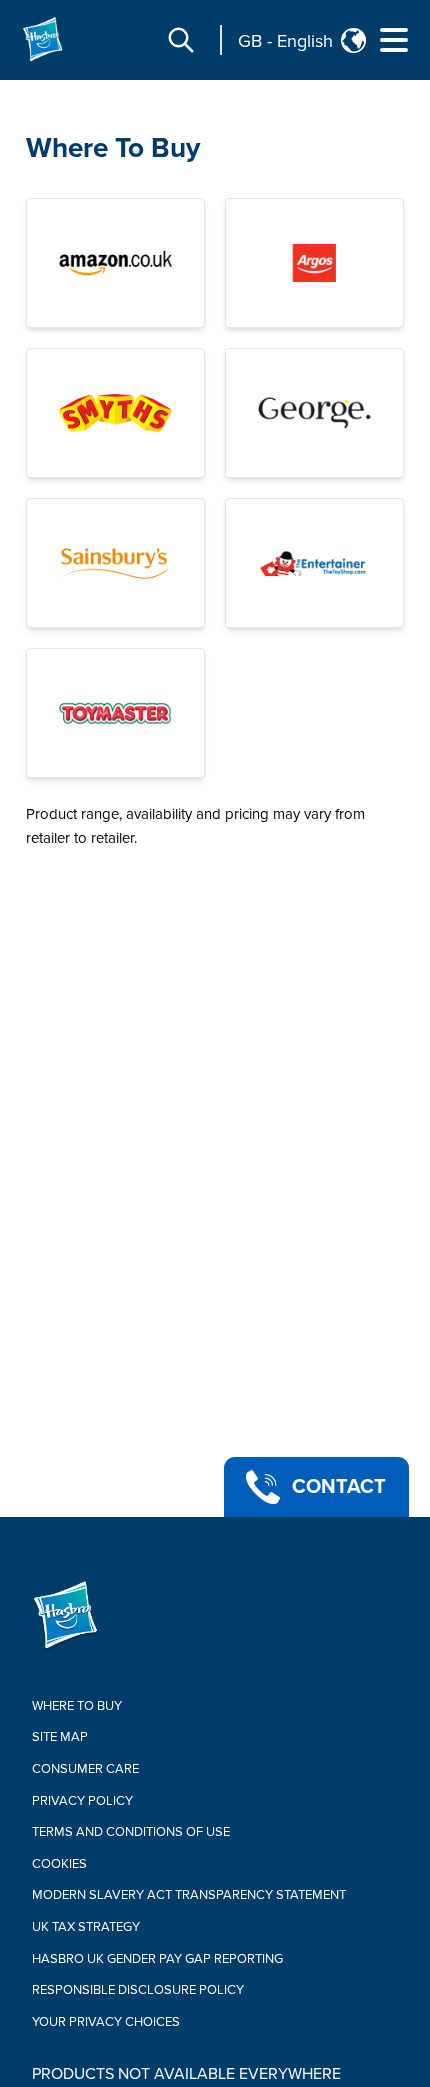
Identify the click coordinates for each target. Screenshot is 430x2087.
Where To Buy (113, 148)
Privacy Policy (82, 1801)
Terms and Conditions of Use (131, 1832)
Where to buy (77, 1706)
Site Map (60, 1737)
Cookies (59, 1864)
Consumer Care (85, 1769)
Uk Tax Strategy (86, 1927)
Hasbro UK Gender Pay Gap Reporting (157, 1959)
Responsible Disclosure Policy (138, 1990)
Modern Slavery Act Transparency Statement (189, 1895)
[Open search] (181, 40)
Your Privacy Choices (106, 2022)
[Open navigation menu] (394, 40)
